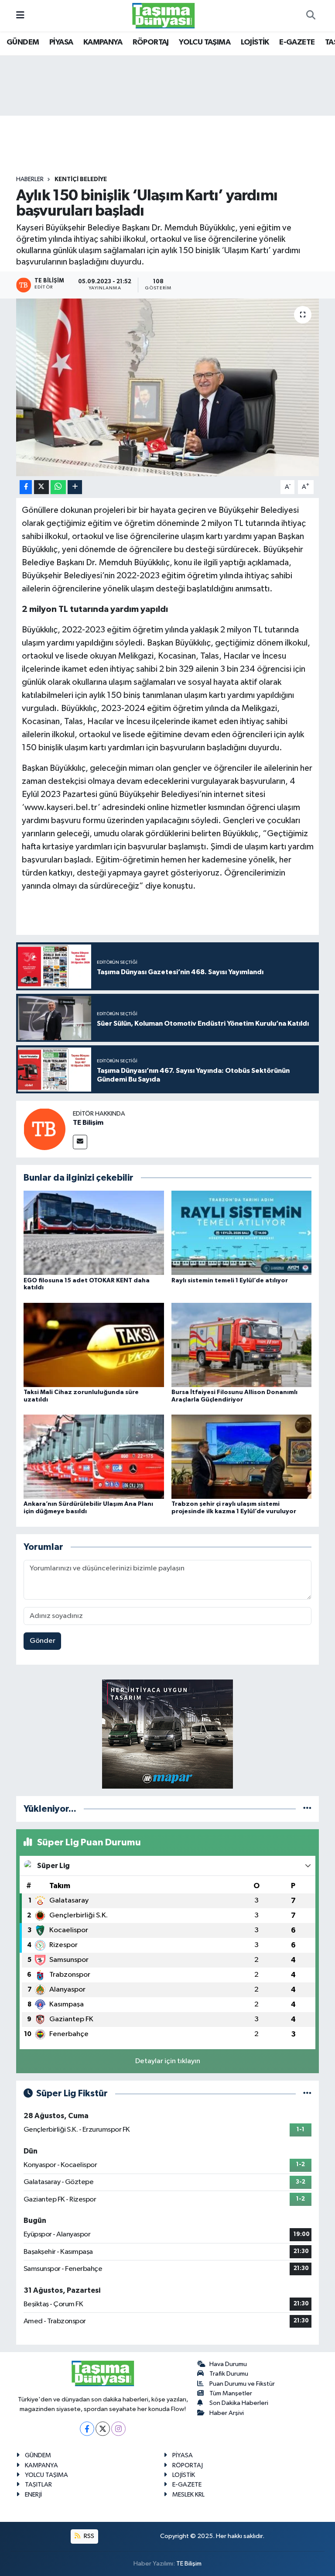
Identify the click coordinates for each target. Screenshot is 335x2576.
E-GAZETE (297, 42)
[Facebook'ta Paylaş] (26, 487)
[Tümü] (307, 1809)
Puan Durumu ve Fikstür (242, 2384)
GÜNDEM (23, 42)
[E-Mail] (80, 1142)
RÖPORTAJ (151, 42)
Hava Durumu (228, 2364)
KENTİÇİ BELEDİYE (81, 179)
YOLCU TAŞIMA (205, 42)
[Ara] (311, 16)
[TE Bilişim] (44, 1129)
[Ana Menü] (20, 15)
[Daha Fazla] (75, 487)
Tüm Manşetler (231, 2393)
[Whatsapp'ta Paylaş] (58, 487)
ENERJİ (33, 2495)
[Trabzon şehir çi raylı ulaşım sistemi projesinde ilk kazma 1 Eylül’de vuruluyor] (242, 1457)
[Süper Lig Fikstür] (307, 2093)
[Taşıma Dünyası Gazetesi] (164, 15)
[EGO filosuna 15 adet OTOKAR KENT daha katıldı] (94, 1233)
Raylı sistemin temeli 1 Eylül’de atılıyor (230, 1281)
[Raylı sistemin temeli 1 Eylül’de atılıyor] (242, 1233)
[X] (103, 2429)
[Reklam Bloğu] (167, 1734)
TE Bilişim (88, 1123)
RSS (88, 2536)
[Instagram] (118, 2429)
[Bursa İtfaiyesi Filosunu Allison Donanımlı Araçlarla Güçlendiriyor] (242, 1345)
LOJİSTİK (255, 42)
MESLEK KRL (188, 2495)
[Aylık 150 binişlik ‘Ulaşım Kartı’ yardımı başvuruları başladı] (168, 387)
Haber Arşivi (227, 2413)
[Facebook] (87, 2429)
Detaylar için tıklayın (168, 2061)
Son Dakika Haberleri (239, 2403)
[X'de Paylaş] (41, 487)
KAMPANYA (103, 42)
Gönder (43, 1641)
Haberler (30, 179)
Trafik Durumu (229, 2374)
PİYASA (61, 42)
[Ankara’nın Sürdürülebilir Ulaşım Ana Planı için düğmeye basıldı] (94, 1457)
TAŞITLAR (38, 2485)
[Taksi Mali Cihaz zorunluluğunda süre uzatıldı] (94, 1345)
